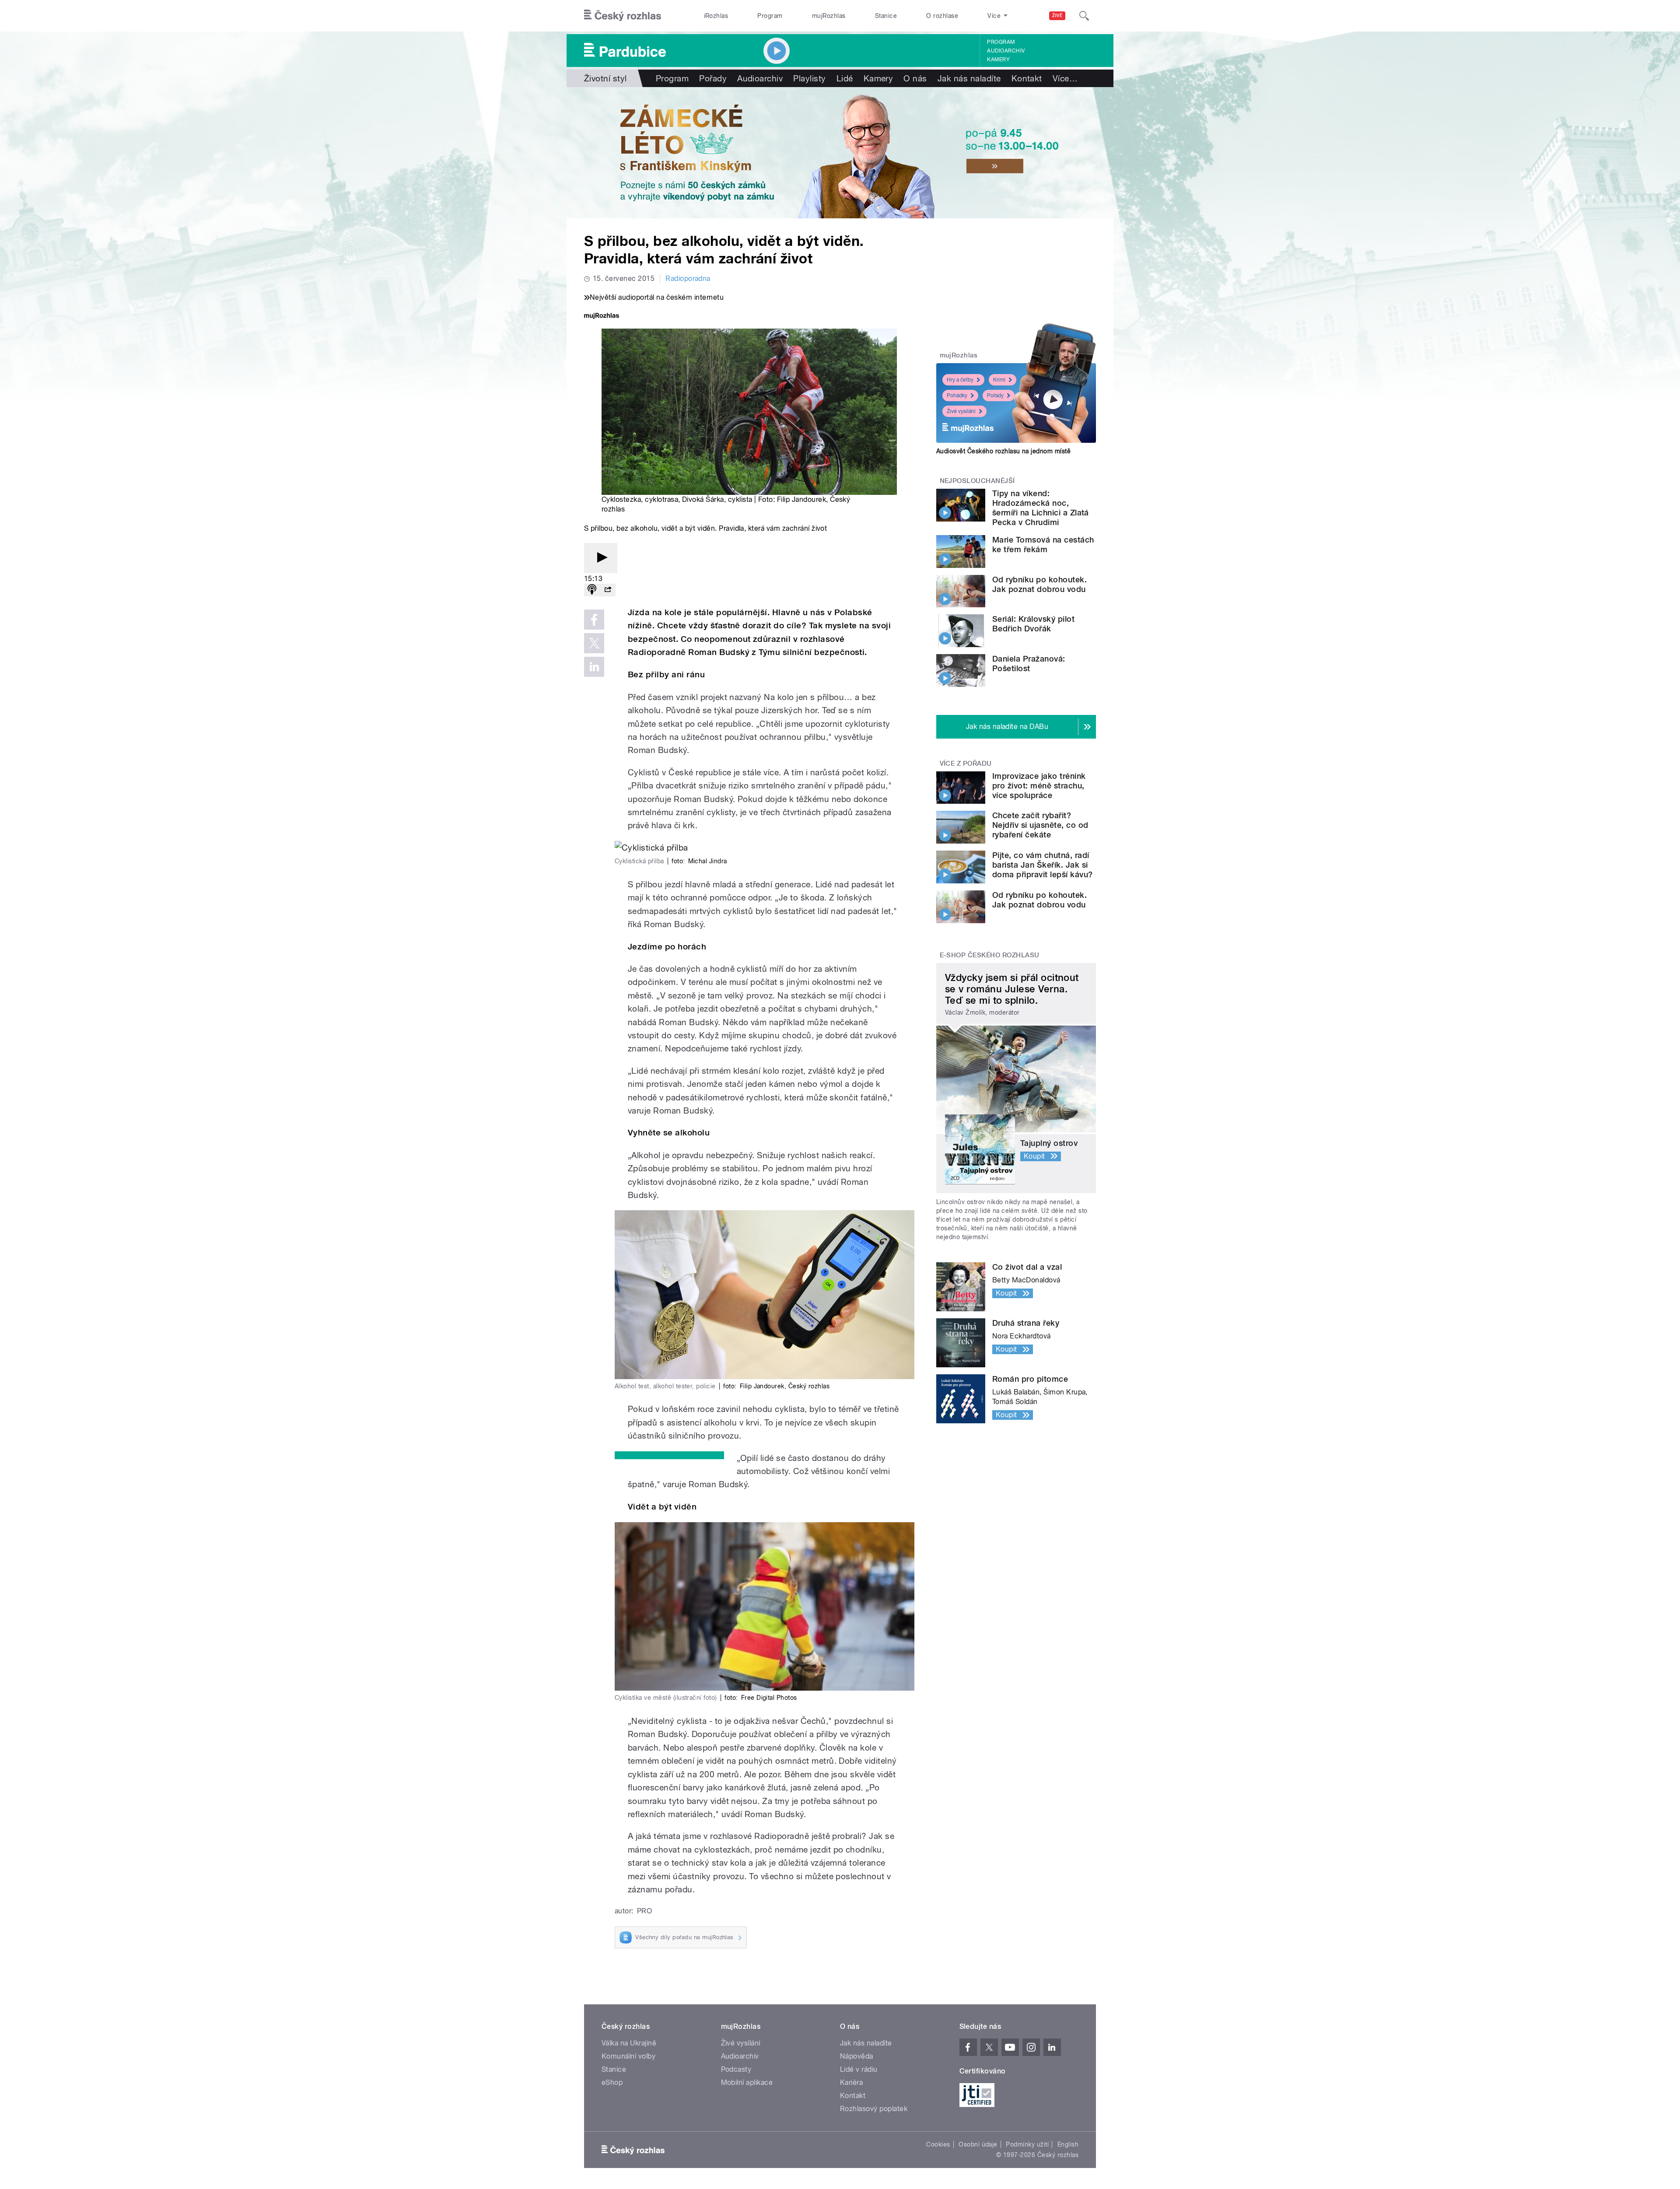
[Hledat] (1084, 16)
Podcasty (736, 2069)
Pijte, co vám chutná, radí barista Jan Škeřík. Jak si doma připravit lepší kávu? (1042, 865)
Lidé (845, 78)
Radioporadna (688, 278)
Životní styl (605, 78)
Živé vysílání (961, 411)
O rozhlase (942, 16)
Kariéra (851, 2082)
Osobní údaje (978, 2144)
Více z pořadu (966, 764)
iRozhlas (716, 16)
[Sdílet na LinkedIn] (594, 667)
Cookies (938, 2144)
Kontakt (1027, 78)
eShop (612, 2082)
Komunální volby (628, 2056)
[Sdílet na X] (594, 643)
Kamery (998, 60)
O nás (915, 78)
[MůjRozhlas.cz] (602, 317)
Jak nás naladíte (969, 78)
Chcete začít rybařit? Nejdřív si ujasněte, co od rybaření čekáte (1040, 825)
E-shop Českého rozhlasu (990, 955)
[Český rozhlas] (623, 16)
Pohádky (957, 396)
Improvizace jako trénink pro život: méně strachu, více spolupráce (1039, 786)
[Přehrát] (601, 558)
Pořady (713, 78)
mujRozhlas (829, 16)
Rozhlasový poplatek (874, 2109)
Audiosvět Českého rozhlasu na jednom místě (1003, 451)
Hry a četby (960, 380)
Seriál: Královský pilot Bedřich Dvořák (1033, 624)
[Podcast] (592, 590)
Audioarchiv (1006, 51)
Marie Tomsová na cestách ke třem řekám (1043, 545)
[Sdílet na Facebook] (594, 620)
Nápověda (857, 2056)
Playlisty (809, 78)
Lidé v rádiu (859, 2069)
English (1068, 2144)
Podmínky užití (1027, 2144)
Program (770, 16)
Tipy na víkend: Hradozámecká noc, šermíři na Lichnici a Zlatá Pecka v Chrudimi (1041, 508)
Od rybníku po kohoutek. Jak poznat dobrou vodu (1039, 584)
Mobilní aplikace (747, 2082)
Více (1065, 78)
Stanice (886, 16)
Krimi (999, 380)
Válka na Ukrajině (629, 2043)
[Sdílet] (608, 590)
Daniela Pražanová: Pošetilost (1029, 664)
